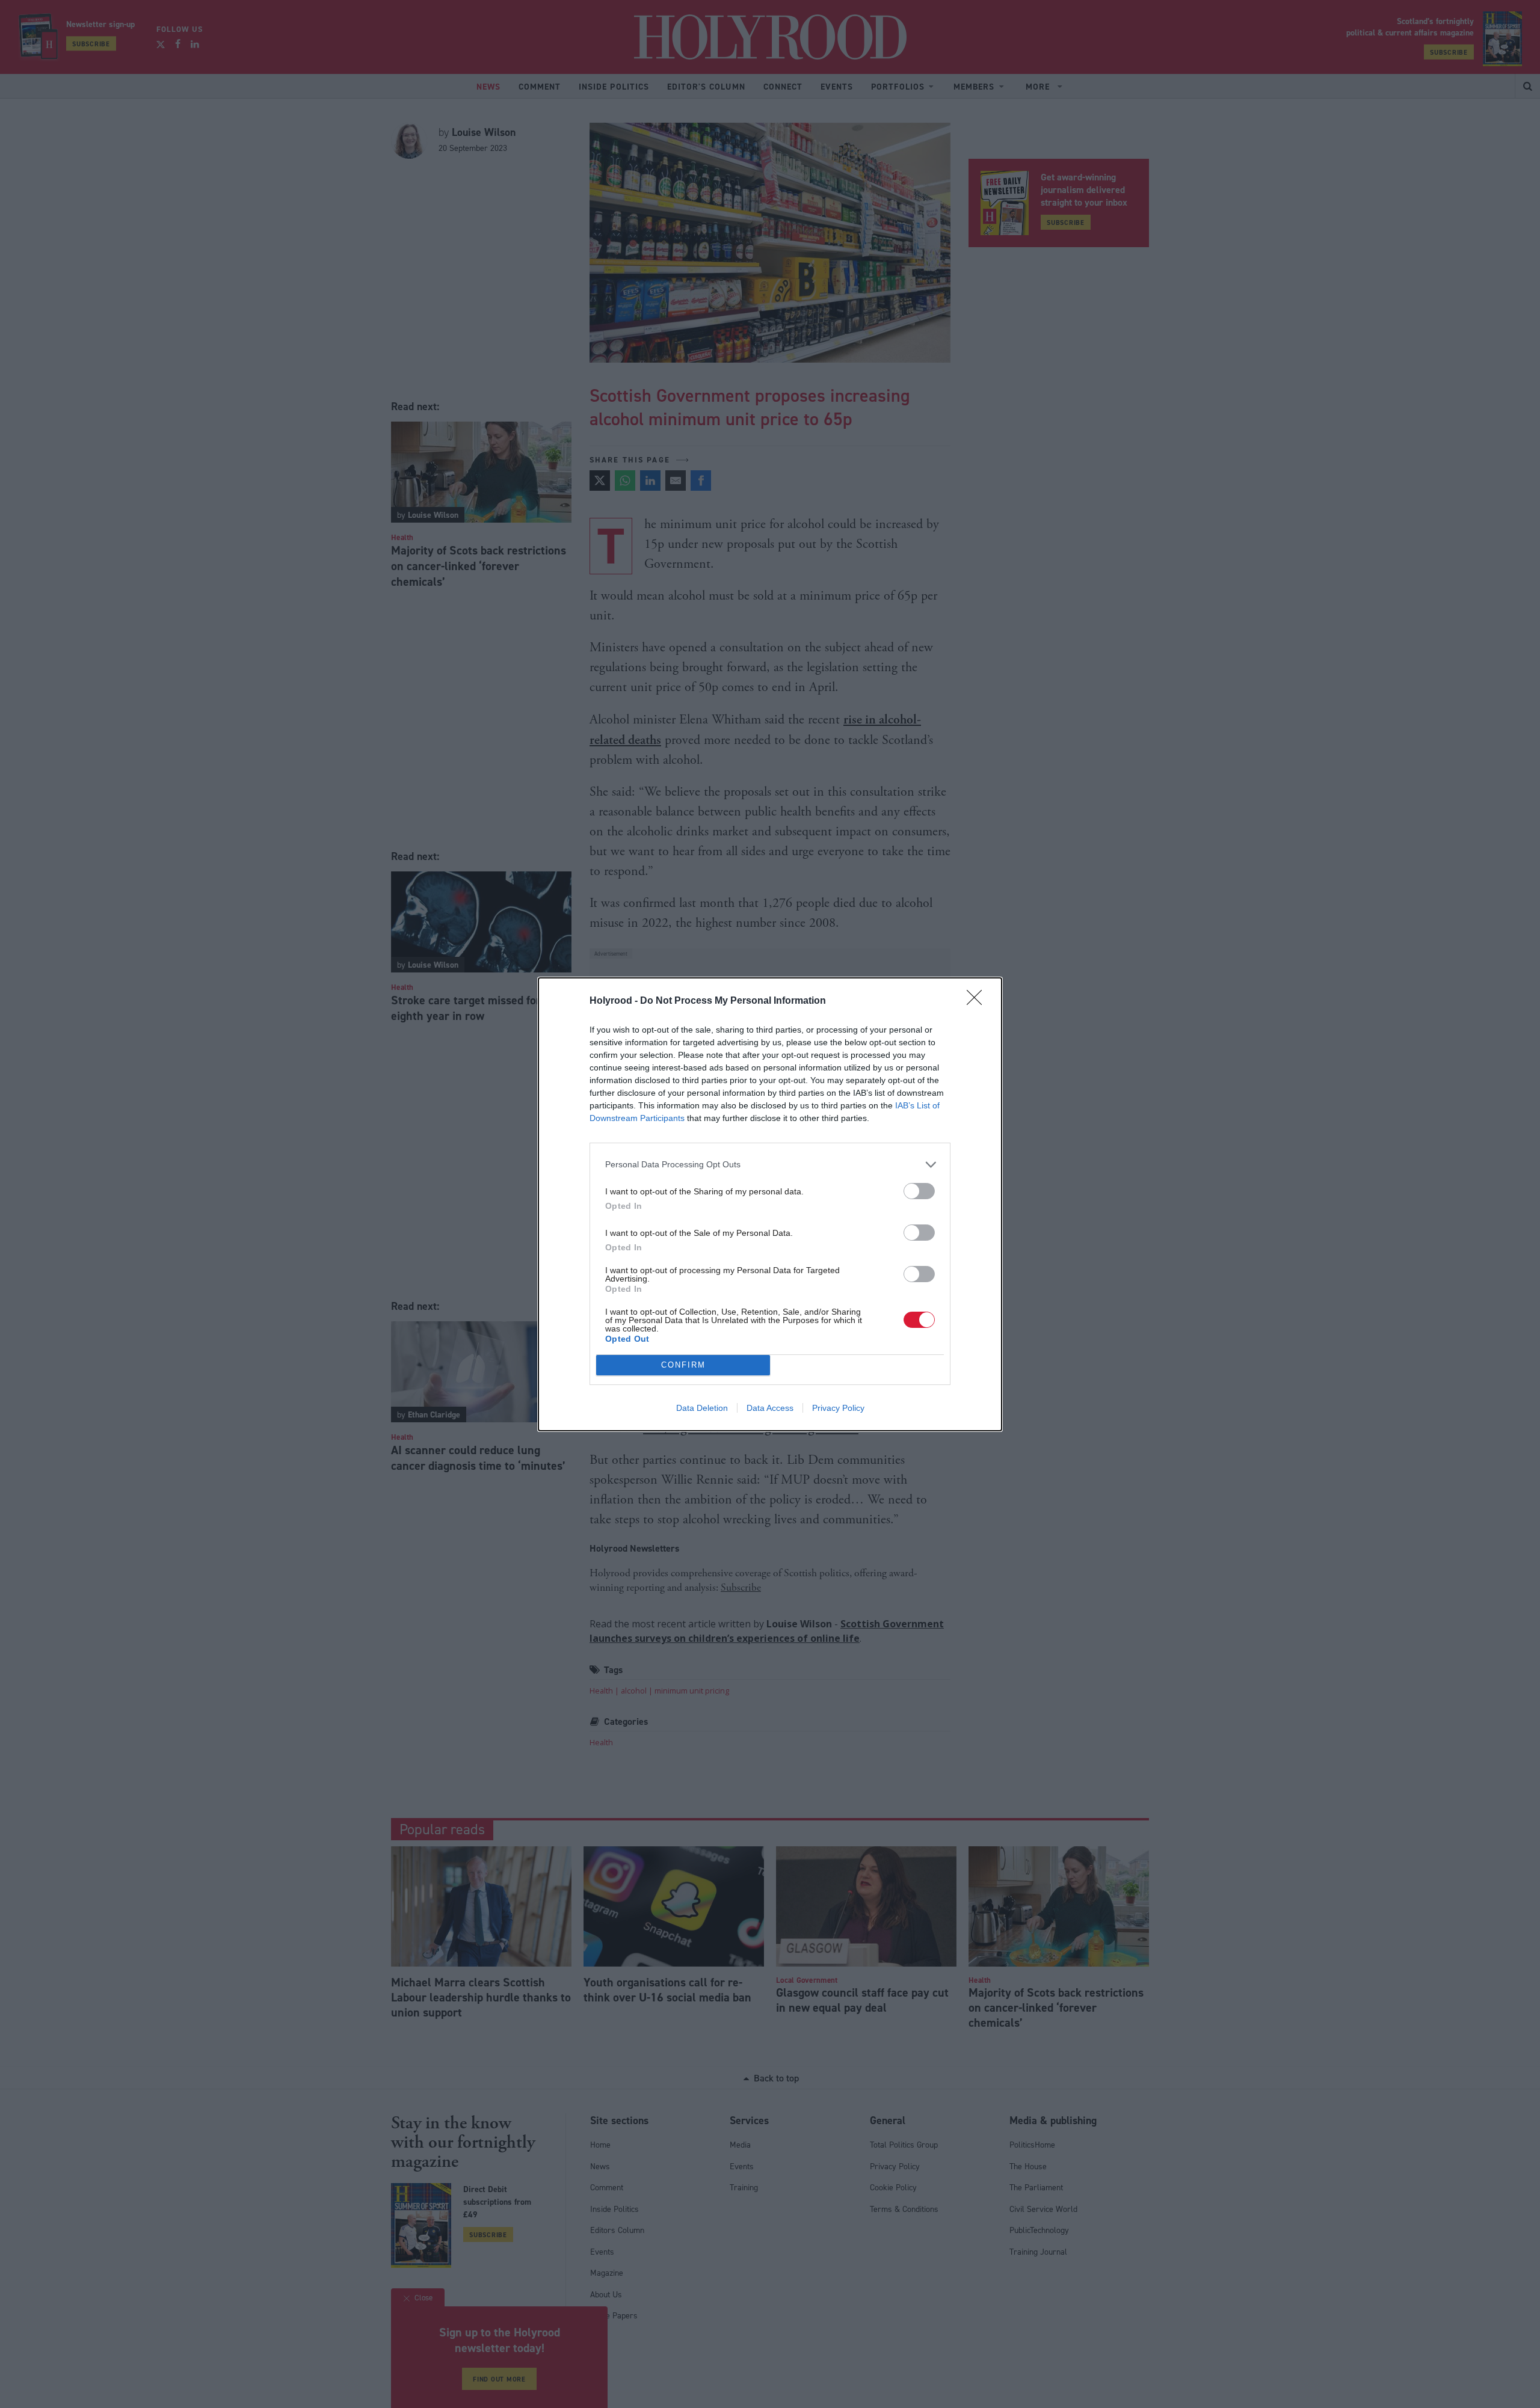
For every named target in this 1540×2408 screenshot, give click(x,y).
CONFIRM (683, 1365)
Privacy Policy (838, 1408)
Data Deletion (702, 1408)
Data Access (770, 1408)
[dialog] (770, 1204)
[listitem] (770, 1165)
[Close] (978, 1001)
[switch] (919, 1191)
